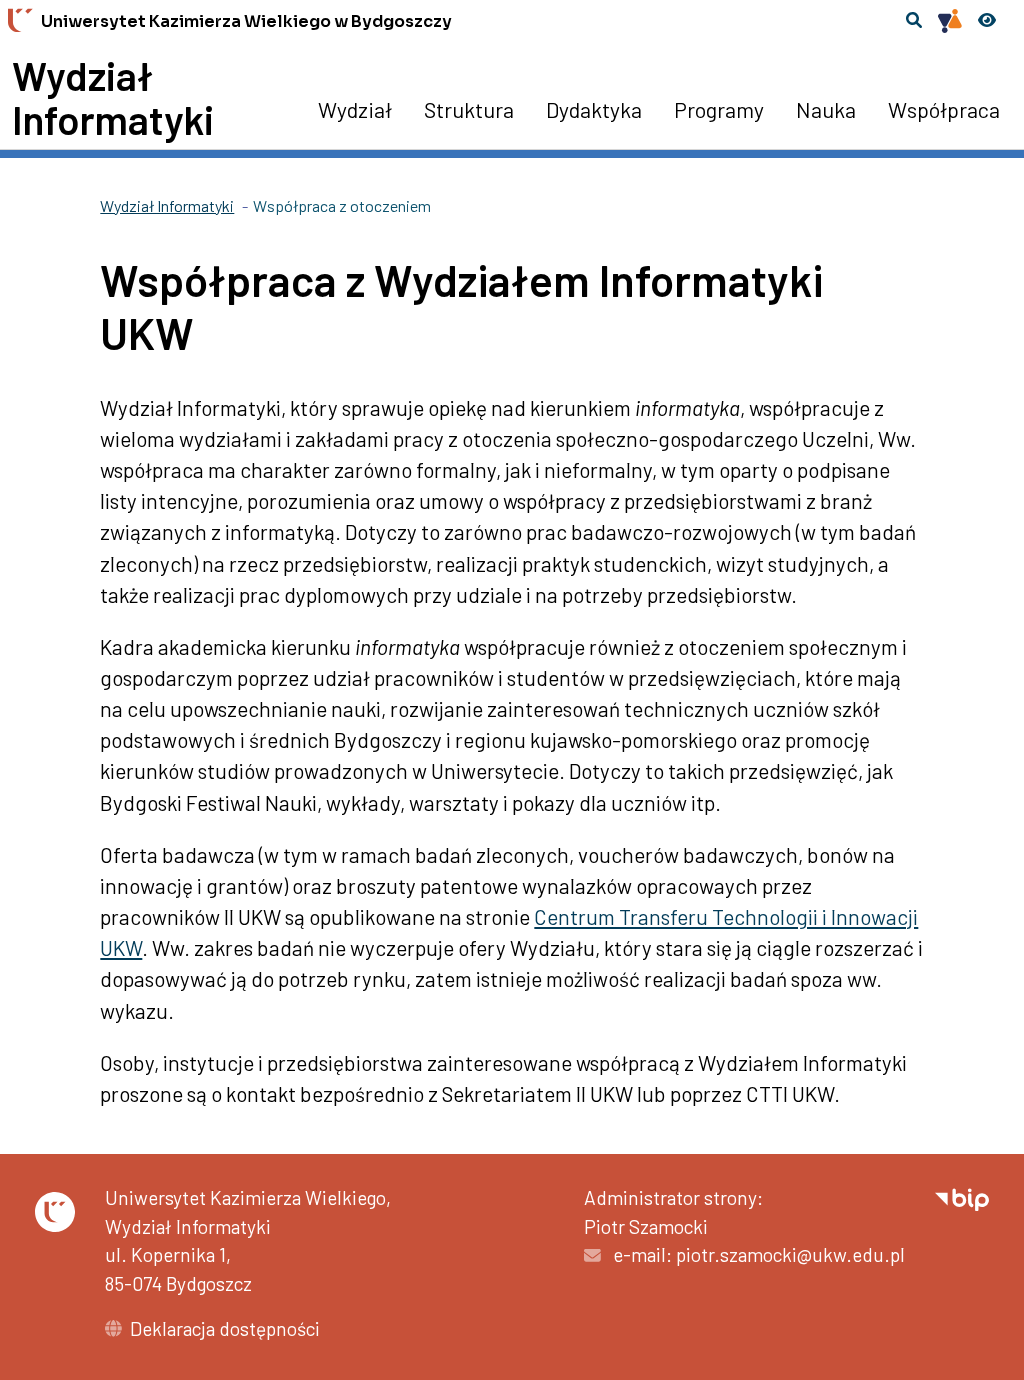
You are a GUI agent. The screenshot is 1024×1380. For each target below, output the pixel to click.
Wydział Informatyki (113, 97)
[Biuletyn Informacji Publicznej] (962, 1197)
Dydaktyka (594, 109)
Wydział (355, 109)
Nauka (826, 109)
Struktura (469, 109)
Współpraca (944, 109)
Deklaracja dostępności (225, 1328)
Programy (719, 109)
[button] (914, 20)
